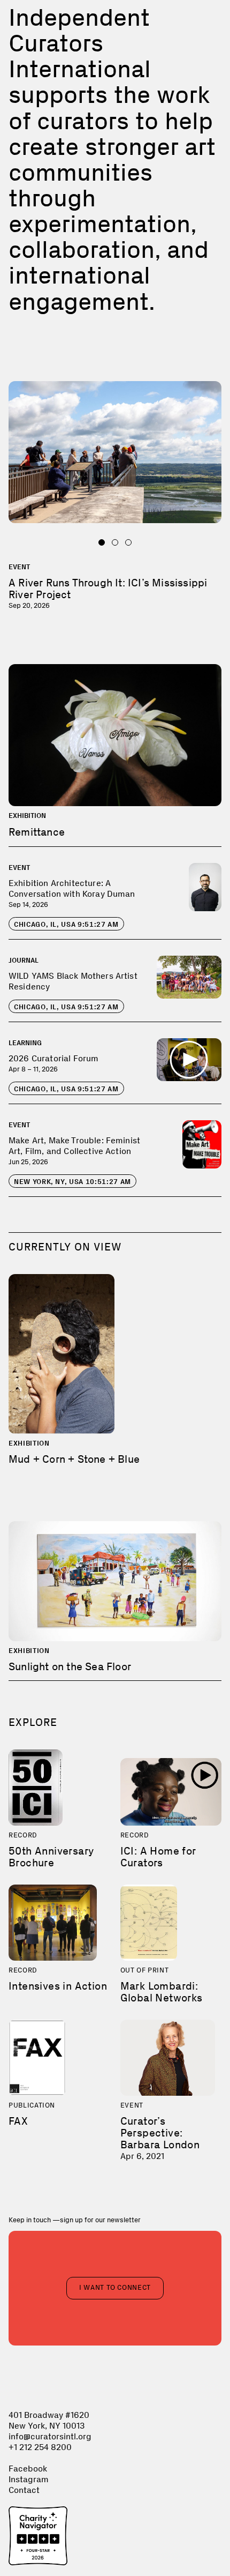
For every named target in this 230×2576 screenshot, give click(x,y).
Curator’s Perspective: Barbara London (160, 2133)
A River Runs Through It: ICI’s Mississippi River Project (108, 589)
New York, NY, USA (72, 1182)
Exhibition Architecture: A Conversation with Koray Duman (72, 888)
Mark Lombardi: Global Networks (162, 1992)
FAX (18, 2121)
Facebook (28, 2469)
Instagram (29, 2479)
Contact (24, 2490)
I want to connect (115, 2287)
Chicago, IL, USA (66, 924)
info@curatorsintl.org (50, 2436)
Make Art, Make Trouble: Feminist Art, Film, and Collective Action (74, 1146)
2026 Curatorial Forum (53, 1058)
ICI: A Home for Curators (158, 1857)
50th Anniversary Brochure (51, 1857)
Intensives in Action (58, 1986)
